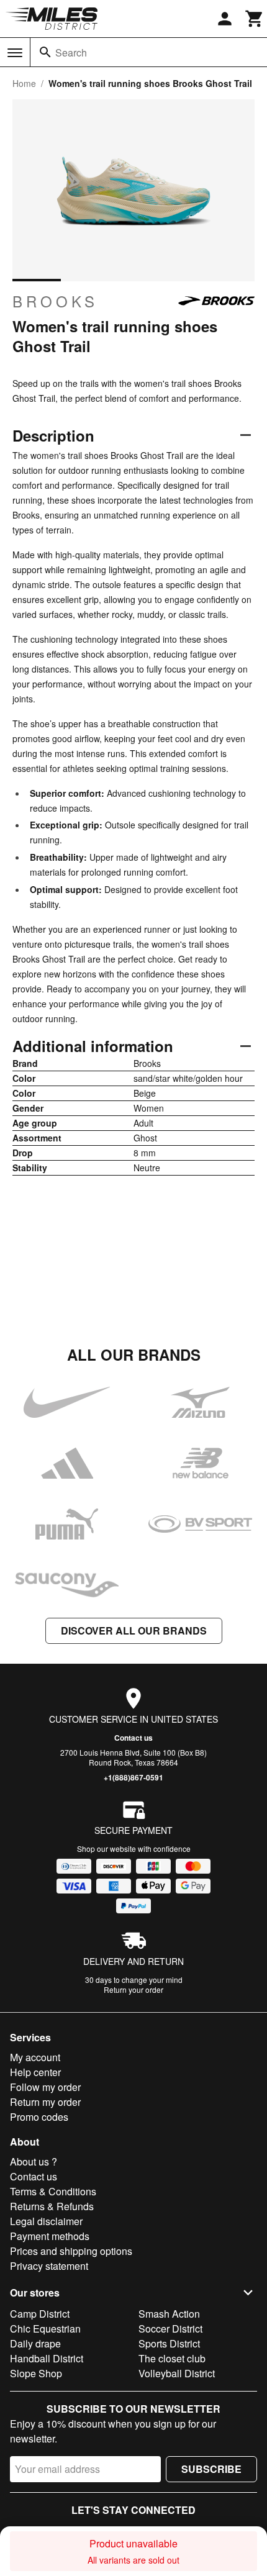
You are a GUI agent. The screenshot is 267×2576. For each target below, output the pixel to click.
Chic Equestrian (45, 2329)
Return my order (45, 2102)
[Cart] (255, 19)
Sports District (169, 2343)
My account (35, 2057)
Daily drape (35, 2343)
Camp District (40, 2314)
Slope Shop (36, 2373)
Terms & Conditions (53, 2191)
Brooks (55, 301)
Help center (35, 2072)
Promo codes (39, 2117)
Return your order (133, 1989)
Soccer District (170, 2329)
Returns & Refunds (52, 2206)
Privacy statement (49, 2266)
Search (71, 52)
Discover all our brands (134, 1630)
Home (24, 83)
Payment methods (50, 2236)
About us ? (34, 2161)
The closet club (172, 2358)
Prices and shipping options (71, 2251)
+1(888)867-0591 (133, 1777)
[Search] (45, 52)
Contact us (133, 1738)
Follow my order (45, 2087)
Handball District (47, 2358)
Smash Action (169, 2314)
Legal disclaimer (46, 2221)
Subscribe (211, 2469)
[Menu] (15, 53)
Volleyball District (177, 2373)
